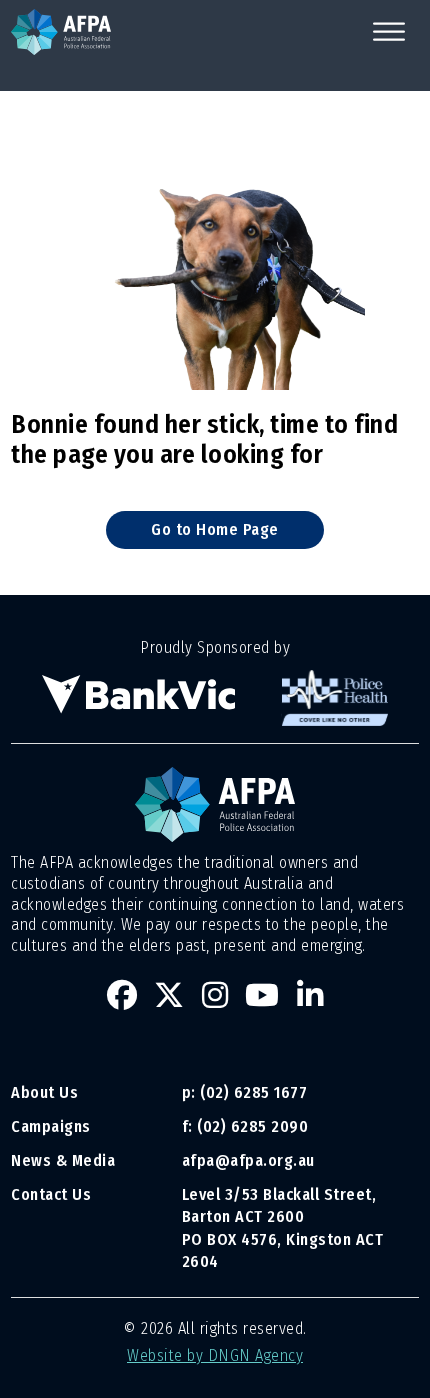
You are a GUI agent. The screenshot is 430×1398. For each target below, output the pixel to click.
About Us (44, 1092)
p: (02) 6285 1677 (247, 1092)
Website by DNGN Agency (215, 1355)
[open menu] (389, 32)
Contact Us (51, 1194)
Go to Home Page (215, 529)
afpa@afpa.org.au (248, 1160)
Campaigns (51, 1126)
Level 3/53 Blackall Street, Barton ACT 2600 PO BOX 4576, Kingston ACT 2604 (283, 1228)
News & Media (63, 1160)
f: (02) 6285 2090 (245, 1126)
